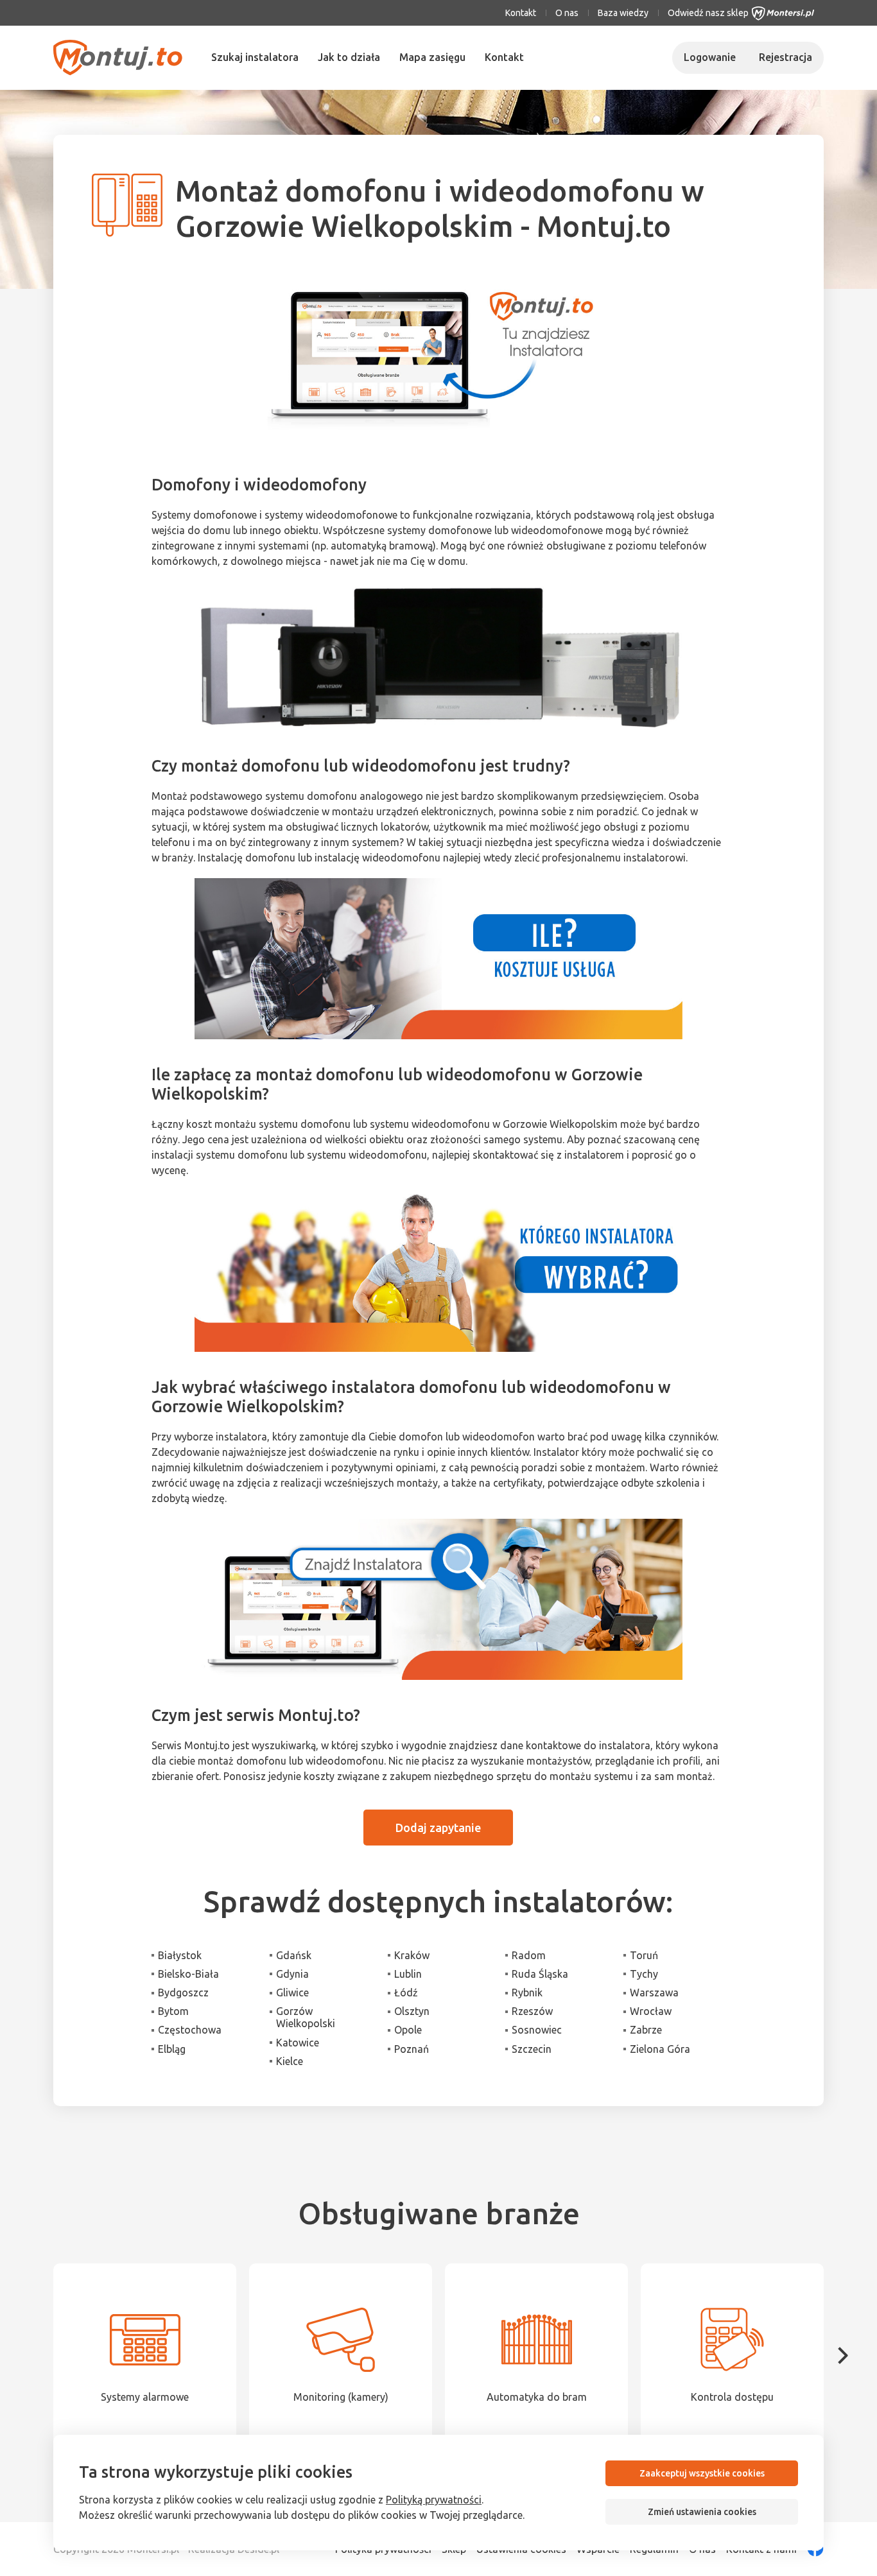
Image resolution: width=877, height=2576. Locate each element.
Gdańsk (294, 1955)
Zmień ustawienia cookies (702, 2512)
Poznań (412, 2049)
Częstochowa (190, 2030)
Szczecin (532, 2049)
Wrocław (651, 2011)
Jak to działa (349, 57)
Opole (408, 2030)
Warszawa (654, 1993)
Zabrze (646, 2030)
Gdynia (292, 1974)
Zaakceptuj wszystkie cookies (702, 2473)
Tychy (644, 1974)
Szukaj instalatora (255, 57)
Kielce (290, 2061)
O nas (567, 13)
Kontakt (521, 13)
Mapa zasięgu (432, 57)
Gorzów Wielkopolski (306, 2017)
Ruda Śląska (540, 1974)
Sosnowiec (537, 2030)
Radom (529, 1955)
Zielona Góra (660, 2049)
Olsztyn (412, 2011)
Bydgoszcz (183, 1993)
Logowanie (710, 57)
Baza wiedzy (623, 13)
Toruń (644, 1955)
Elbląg (172, 2049)
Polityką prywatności (434, 2500)
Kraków (412, 1955)
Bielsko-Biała (188, 1974)
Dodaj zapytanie (438, 1828)
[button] (843, 2356)
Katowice (298, 2043)
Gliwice (292, 1993)
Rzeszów (532, 2011)
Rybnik (527, 1993)
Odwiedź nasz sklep (708, 13)
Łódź (406, 1993)
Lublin (408, 1974)
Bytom (173, 2011)
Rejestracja (786, 57)
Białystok (180, 1955)
